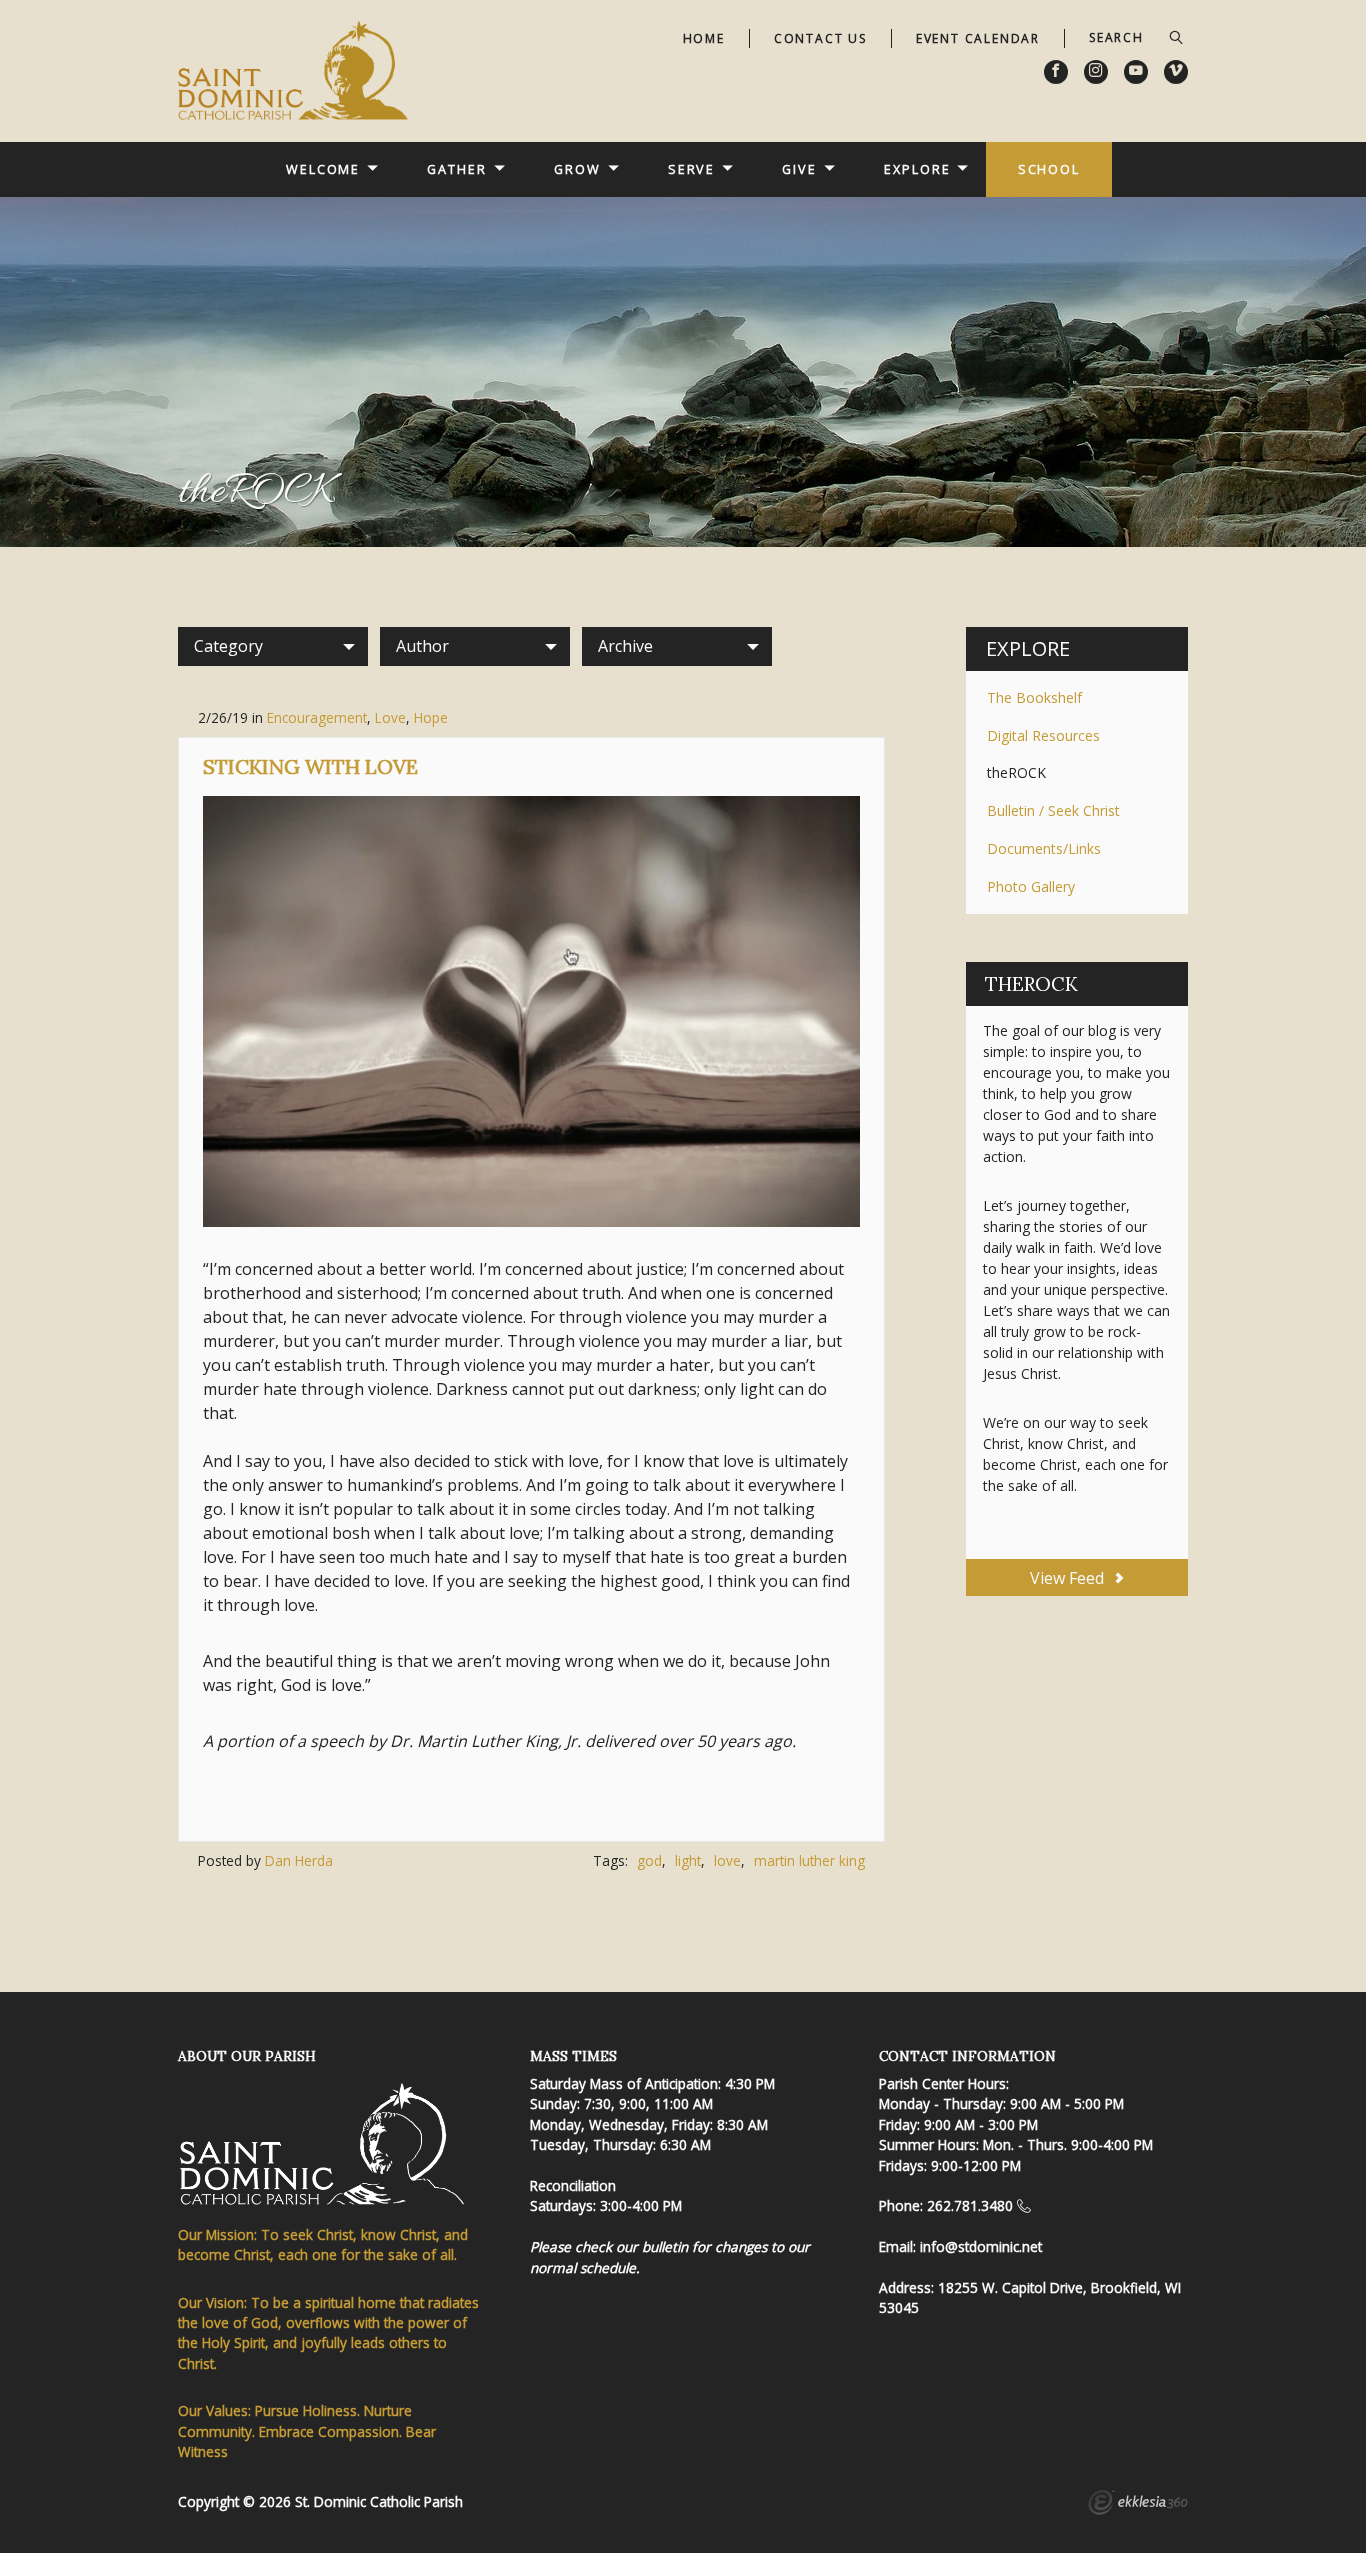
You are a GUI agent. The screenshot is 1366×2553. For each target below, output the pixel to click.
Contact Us (820, 38)
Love (390, 717)
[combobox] (273, 646)
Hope (431, 717)
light (688, 1860)
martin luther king (809, 1860)
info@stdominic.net (981, 2246)
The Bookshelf (1034, 697)
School (1049, 169)
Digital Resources (1043, 735)
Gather (456, 169)
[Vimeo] (1176, 72)
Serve (691, 169)
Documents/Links (1044, 848)
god (649, 1860)
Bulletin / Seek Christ (1053, 810)
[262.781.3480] (1024, 2205)
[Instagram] (1096, 72)
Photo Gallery (1031, 886)
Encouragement (317, 717)
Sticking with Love (310, 766)
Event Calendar (978, 38)
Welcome (323, 169)
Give (799, 169)
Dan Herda (299, 1860)
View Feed (1069, 1578)
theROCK (1016, 772)
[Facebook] (1056, 72)
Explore (917, 169)
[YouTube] (1136, 72)
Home (704, 38)
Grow (577, 169)
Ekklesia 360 (1138, 2505)
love (727, 1860)
